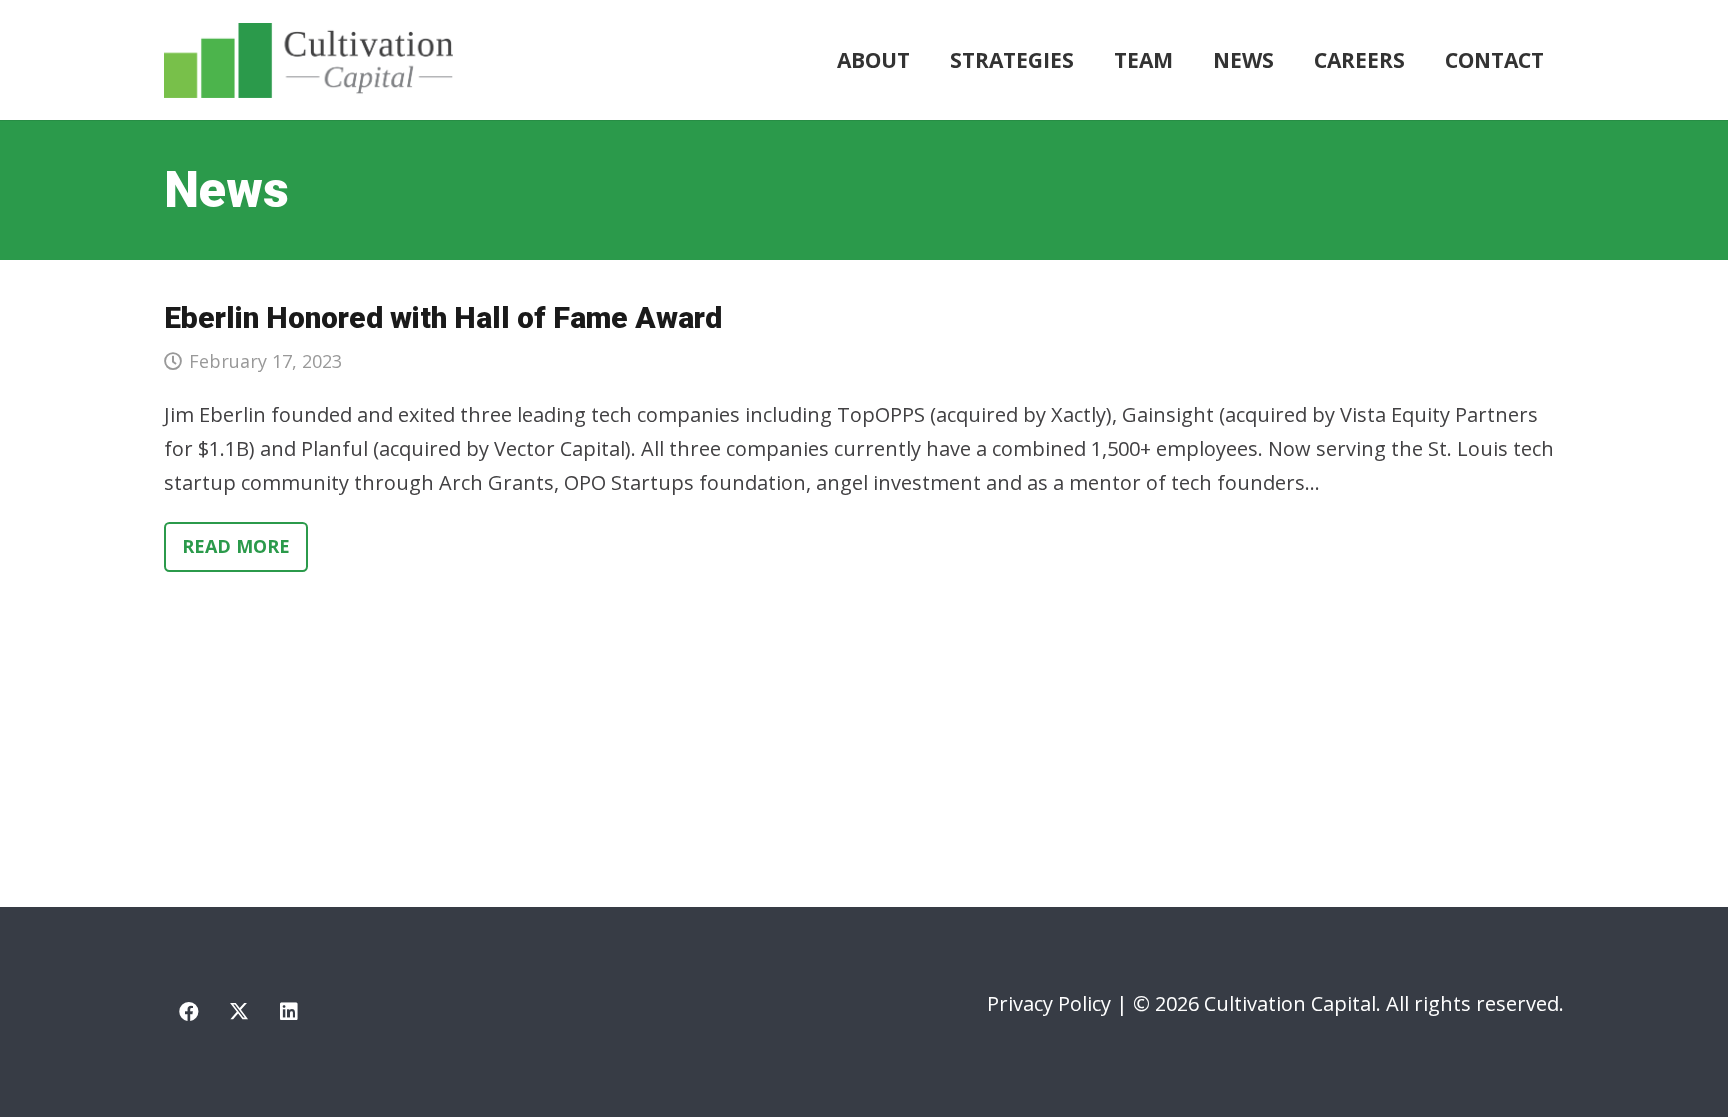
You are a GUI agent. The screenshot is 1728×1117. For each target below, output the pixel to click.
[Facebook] (189, 1012)
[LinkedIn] (289, 1012)
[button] (1087, 60)
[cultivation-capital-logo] (308, 60)
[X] (239, 1012)
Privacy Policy (1049, 1003)
